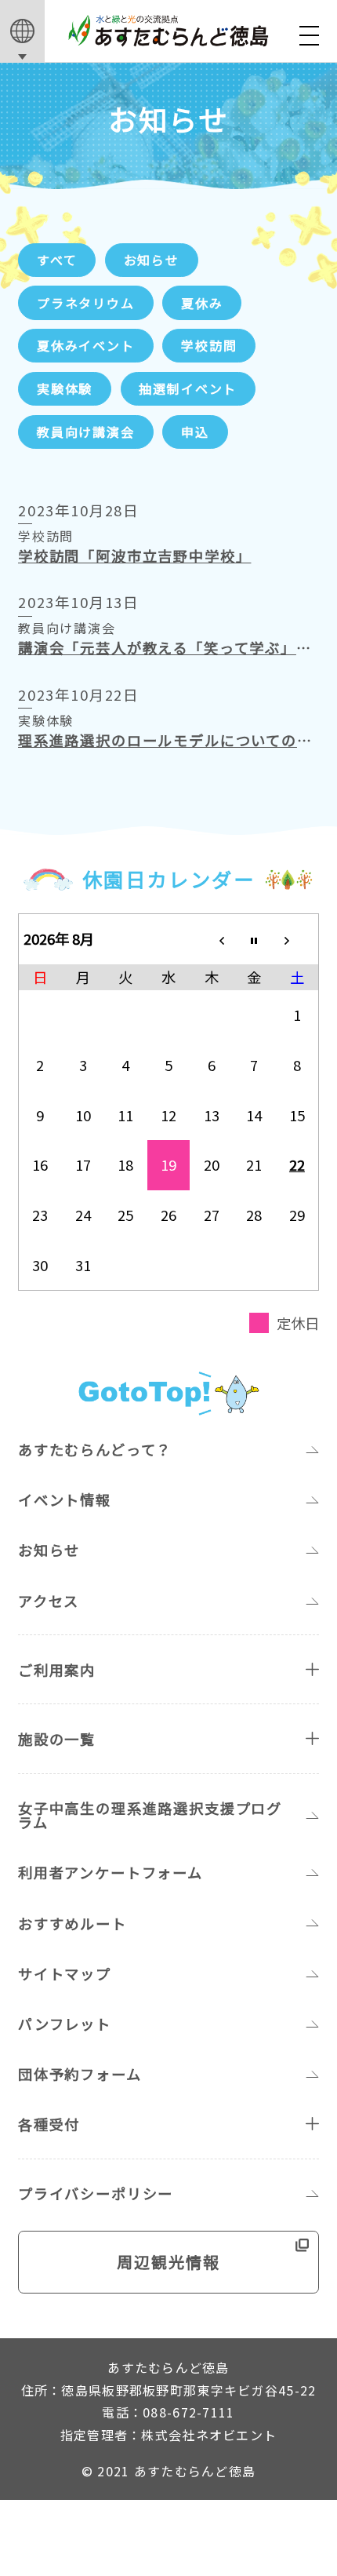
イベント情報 (65, 1499)
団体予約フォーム (80, 2074)
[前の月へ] (211, 938)
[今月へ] (254, 938)
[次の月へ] (297, 938)
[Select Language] (22, 31)
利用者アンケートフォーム (111, 1872)
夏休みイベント (86, 345)
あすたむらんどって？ (95, 1449)
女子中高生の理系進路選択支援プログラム (150, 1815)
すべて (57, 260)
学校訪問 (209, 345)
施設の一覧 (57, 1739)
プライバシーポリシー (96, 2193)
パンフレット (65, 2024)
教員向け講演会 (86, 432)
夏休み (202, 303)
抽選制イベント (188, 388)
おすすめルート (72, 1923)
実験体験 (65, 388)
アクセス (49, 1601)
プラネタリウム (86, 303)
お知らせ (152, 260)
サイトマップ (65, 1973)
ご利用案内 (57, 1670)
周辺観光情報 (168, 2262)
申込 (195, 432)
